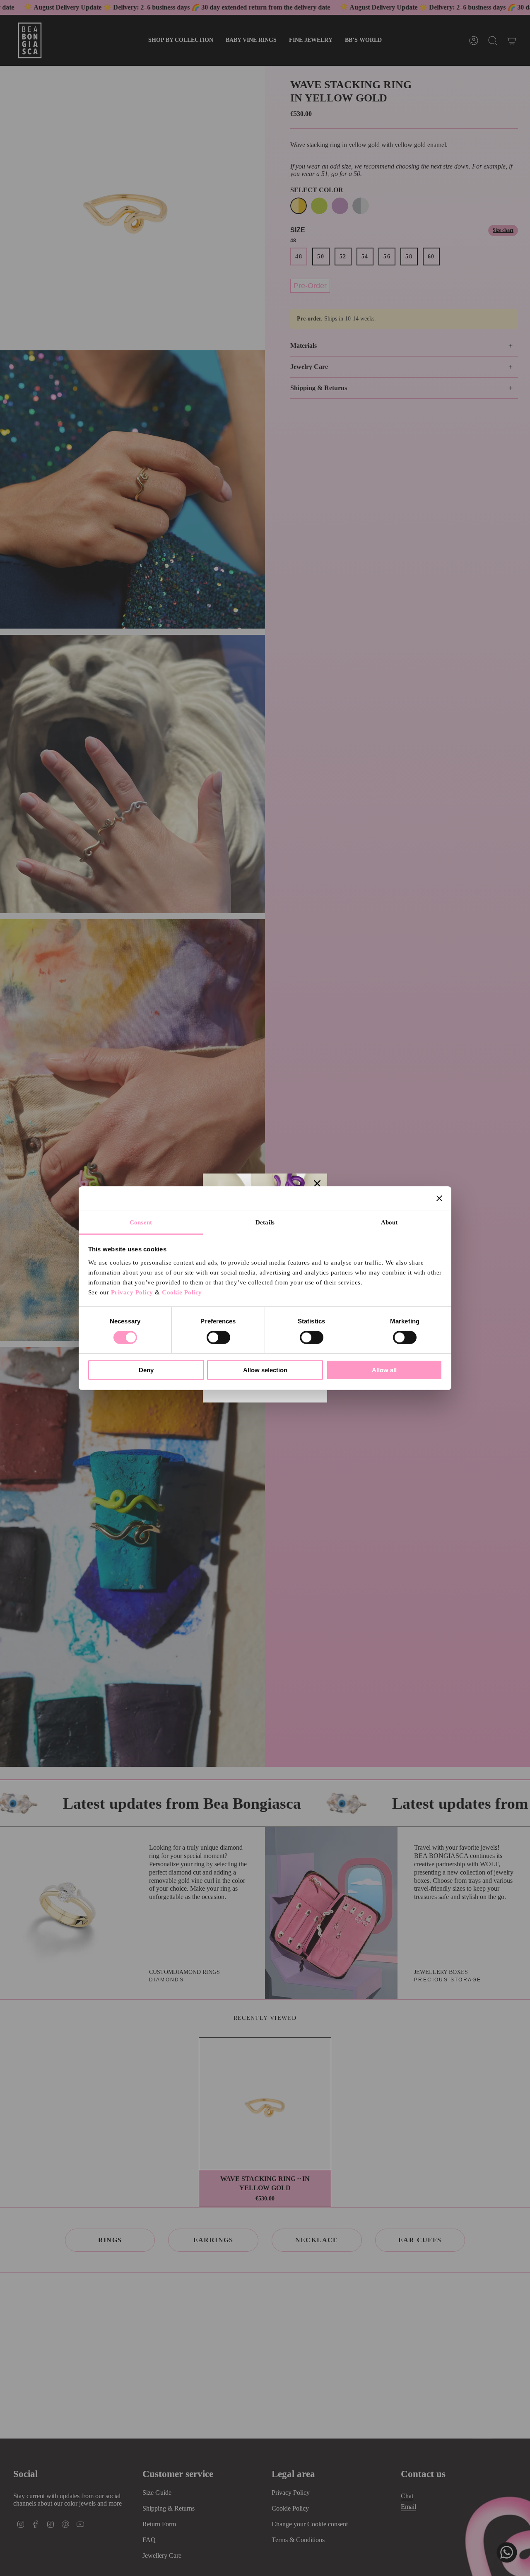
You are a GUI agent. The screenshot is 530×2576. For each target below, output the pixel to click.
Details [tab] (265, 1222)
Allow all (384, 1370)
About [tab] (389, 1222)
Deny (146, 1370)
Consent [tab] (141, 1222)
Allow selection (265, 1370)
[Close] (317, 1183)
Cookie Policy (182, 1292)
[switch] (218, 1337)
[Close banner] (439, 1198)
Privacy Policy (132, 1292)
